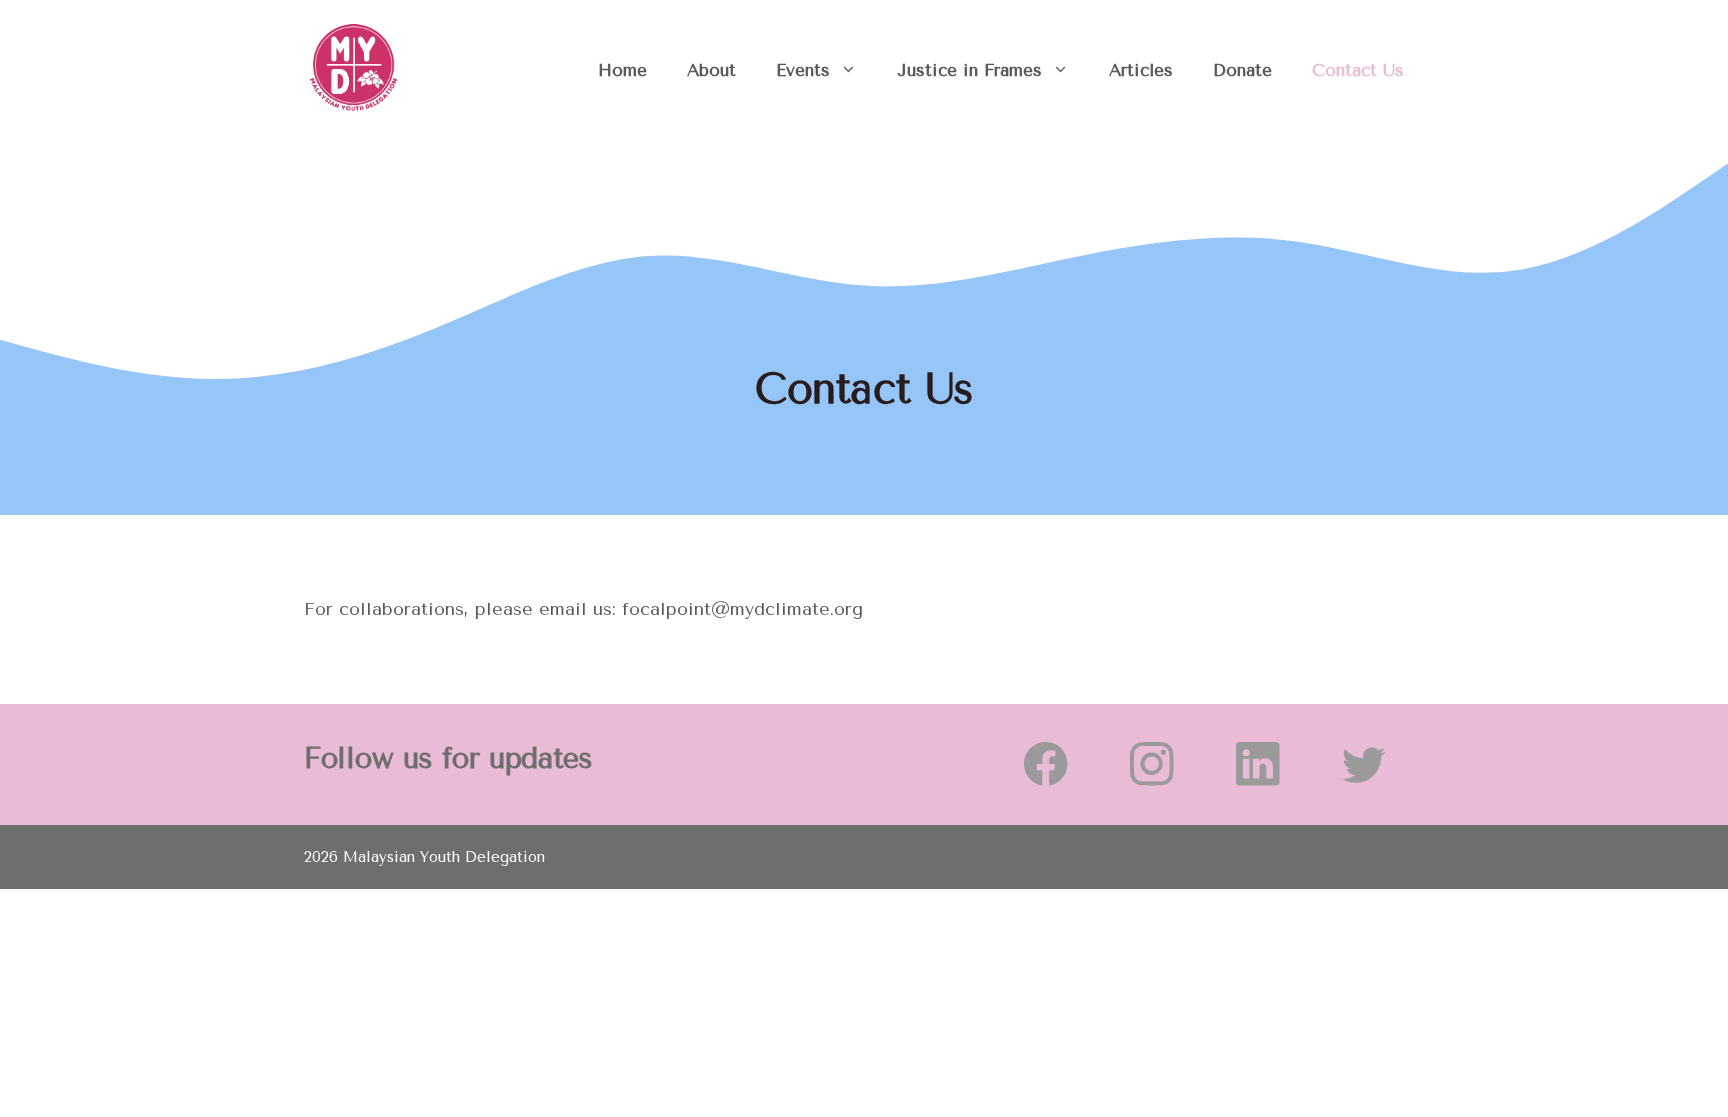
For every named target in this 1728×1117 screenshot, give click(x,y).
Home (622, 70)
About (711, 70)
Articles (1141, 70)
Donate (1242, 70)
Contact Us (1358, 70)
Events (803, 70)
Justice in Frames (969, 70)
